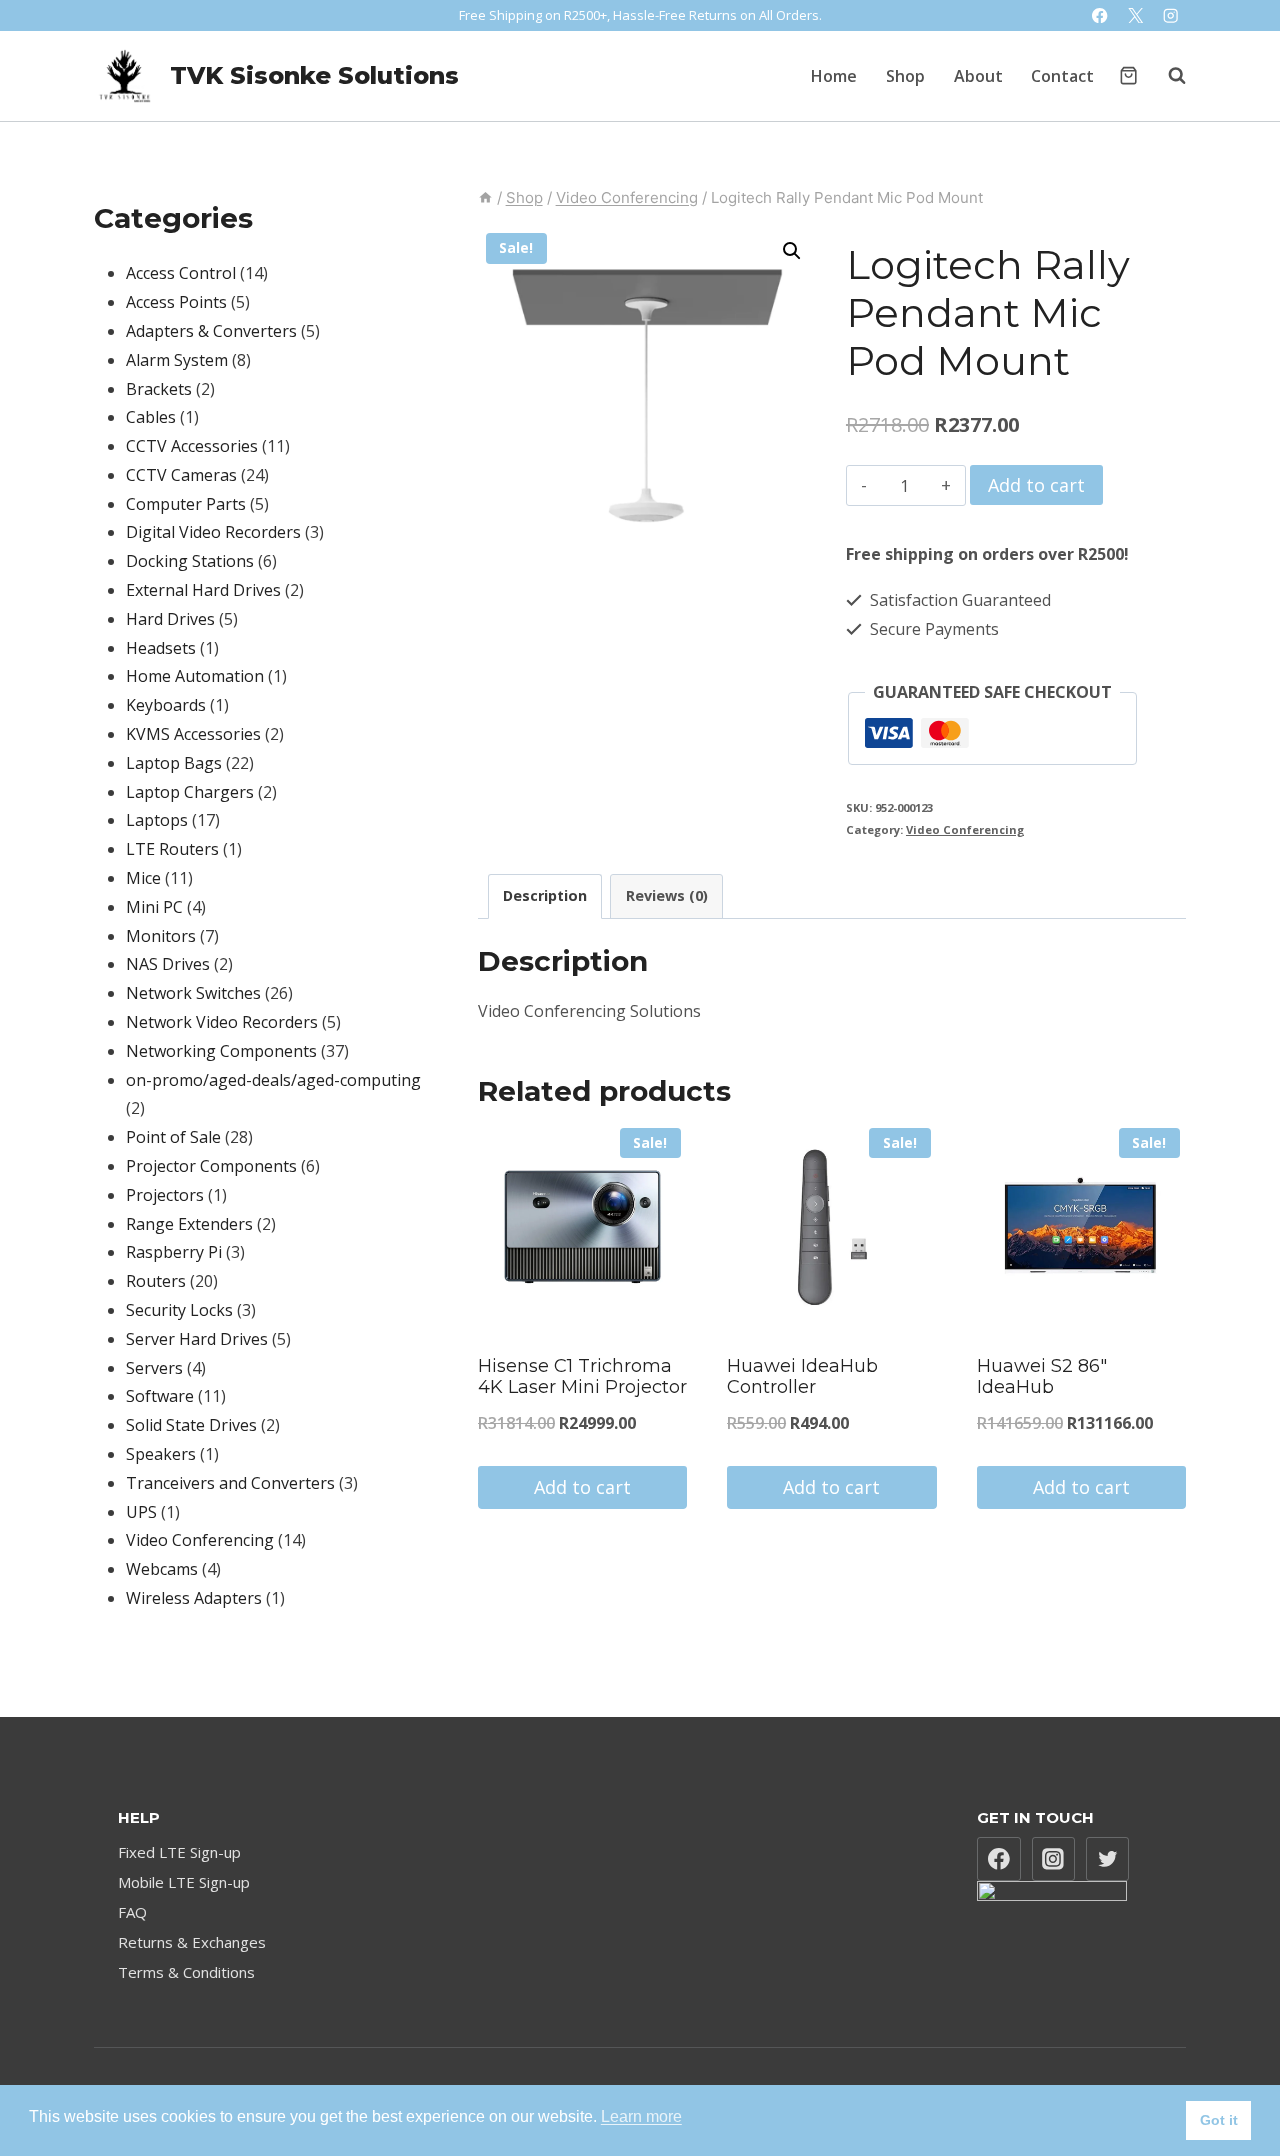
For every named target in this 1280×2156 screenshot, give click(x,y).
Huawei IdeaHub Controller (802, 1377)
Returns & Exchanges (192, 1942)
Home (834, 76)
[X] (1135, 15)
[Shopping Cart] (1128, 75)
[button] (792, 251)
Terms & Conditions (186, 1972)
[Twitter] (1108, 1859)
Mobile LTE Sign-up (184, 1882)
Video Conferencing (965, 829)
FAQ (132, 1912)
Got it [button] (1219, 2120)
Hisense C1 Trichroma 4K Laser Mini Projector (582, 1377)
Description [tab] (545, 895)
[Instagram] (1170, 15)
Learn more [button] (641, 2116)
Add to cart (1036, 485)
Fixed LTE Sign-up (179, 1852)
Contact (1062, 76)
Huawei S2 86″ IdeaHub (1042, 1377)
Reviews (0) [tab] (667, 895)
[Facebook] (1100, 15)
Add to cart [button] (582, 1487)
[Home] (485, 197)
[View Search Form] (1167, 76)
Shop (905, 76)
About (978, 76)
